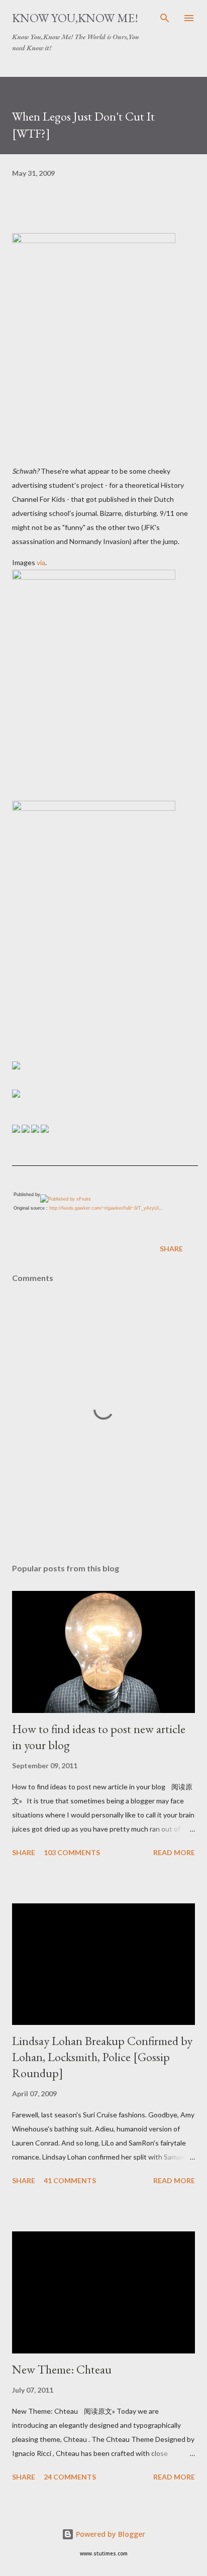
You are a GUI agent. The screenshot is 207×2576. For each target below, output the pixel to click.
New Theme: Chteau (62, 2369)
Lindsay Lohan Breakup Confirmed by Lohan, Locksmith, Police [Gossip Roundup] (102, 2057)
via (41, 562)
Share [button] (171, 1249)
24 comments (70, 2477)
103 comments (72, 1852)
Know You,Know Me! (75, 18)
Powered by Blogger (110, 2534)
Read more (174, 1852)
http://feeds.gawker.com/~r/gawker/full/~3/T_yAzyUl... (106, 1208)
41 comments (70, 2180)
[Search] (165, 18)
